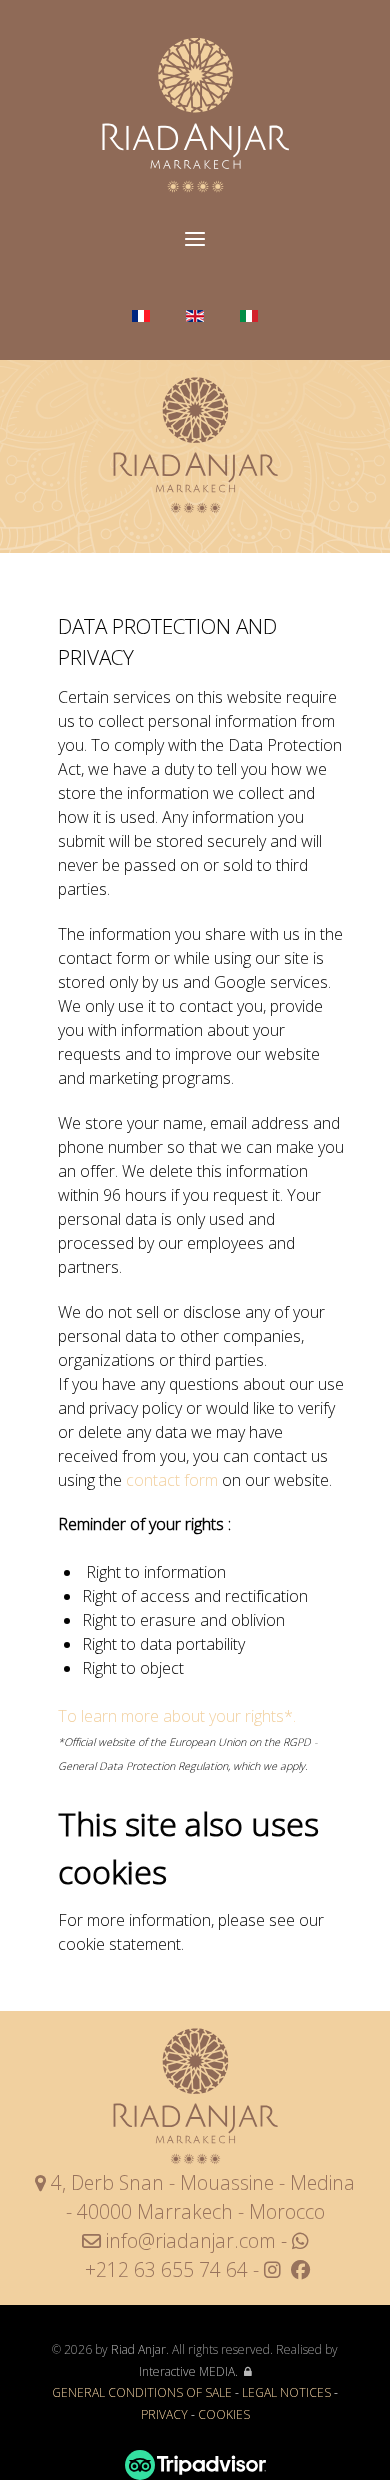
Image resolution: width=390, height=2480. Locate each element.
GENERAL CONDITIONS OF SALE (142, 2392)
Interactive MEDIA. (188, 2371)
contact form (172, 1480)
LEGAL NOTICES (286, 2392)
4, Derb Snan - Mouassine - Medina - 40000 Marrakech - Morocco (200, 2197)
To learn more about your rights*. (177, 1716)
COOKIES (224, 2414)
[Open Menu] (195, 240)
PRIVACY (166, 2414)
